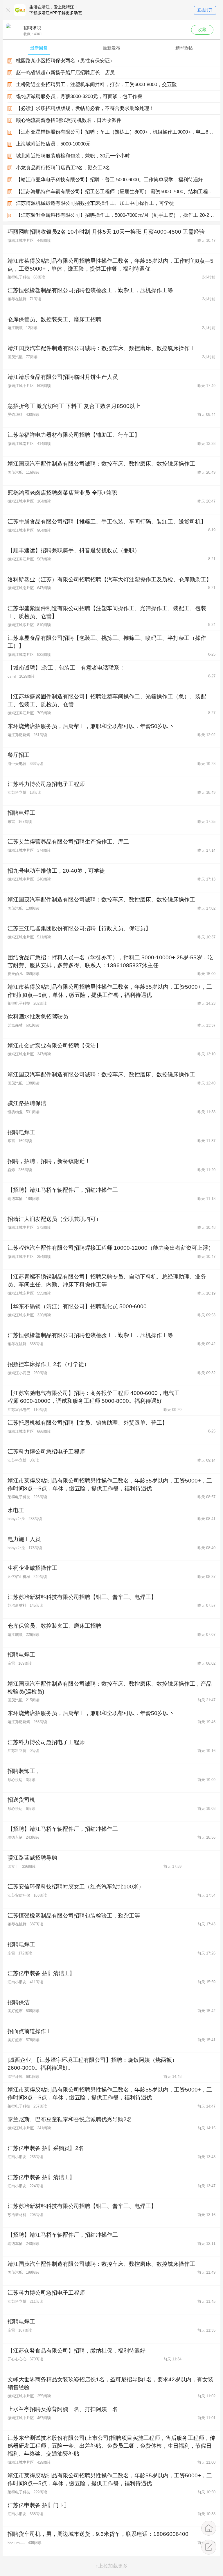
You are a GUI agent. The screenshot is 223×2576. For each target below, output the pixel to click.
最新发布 (111, 48)
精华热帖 (184, 48)
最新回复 (39, 48)
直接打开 (205, 10)
